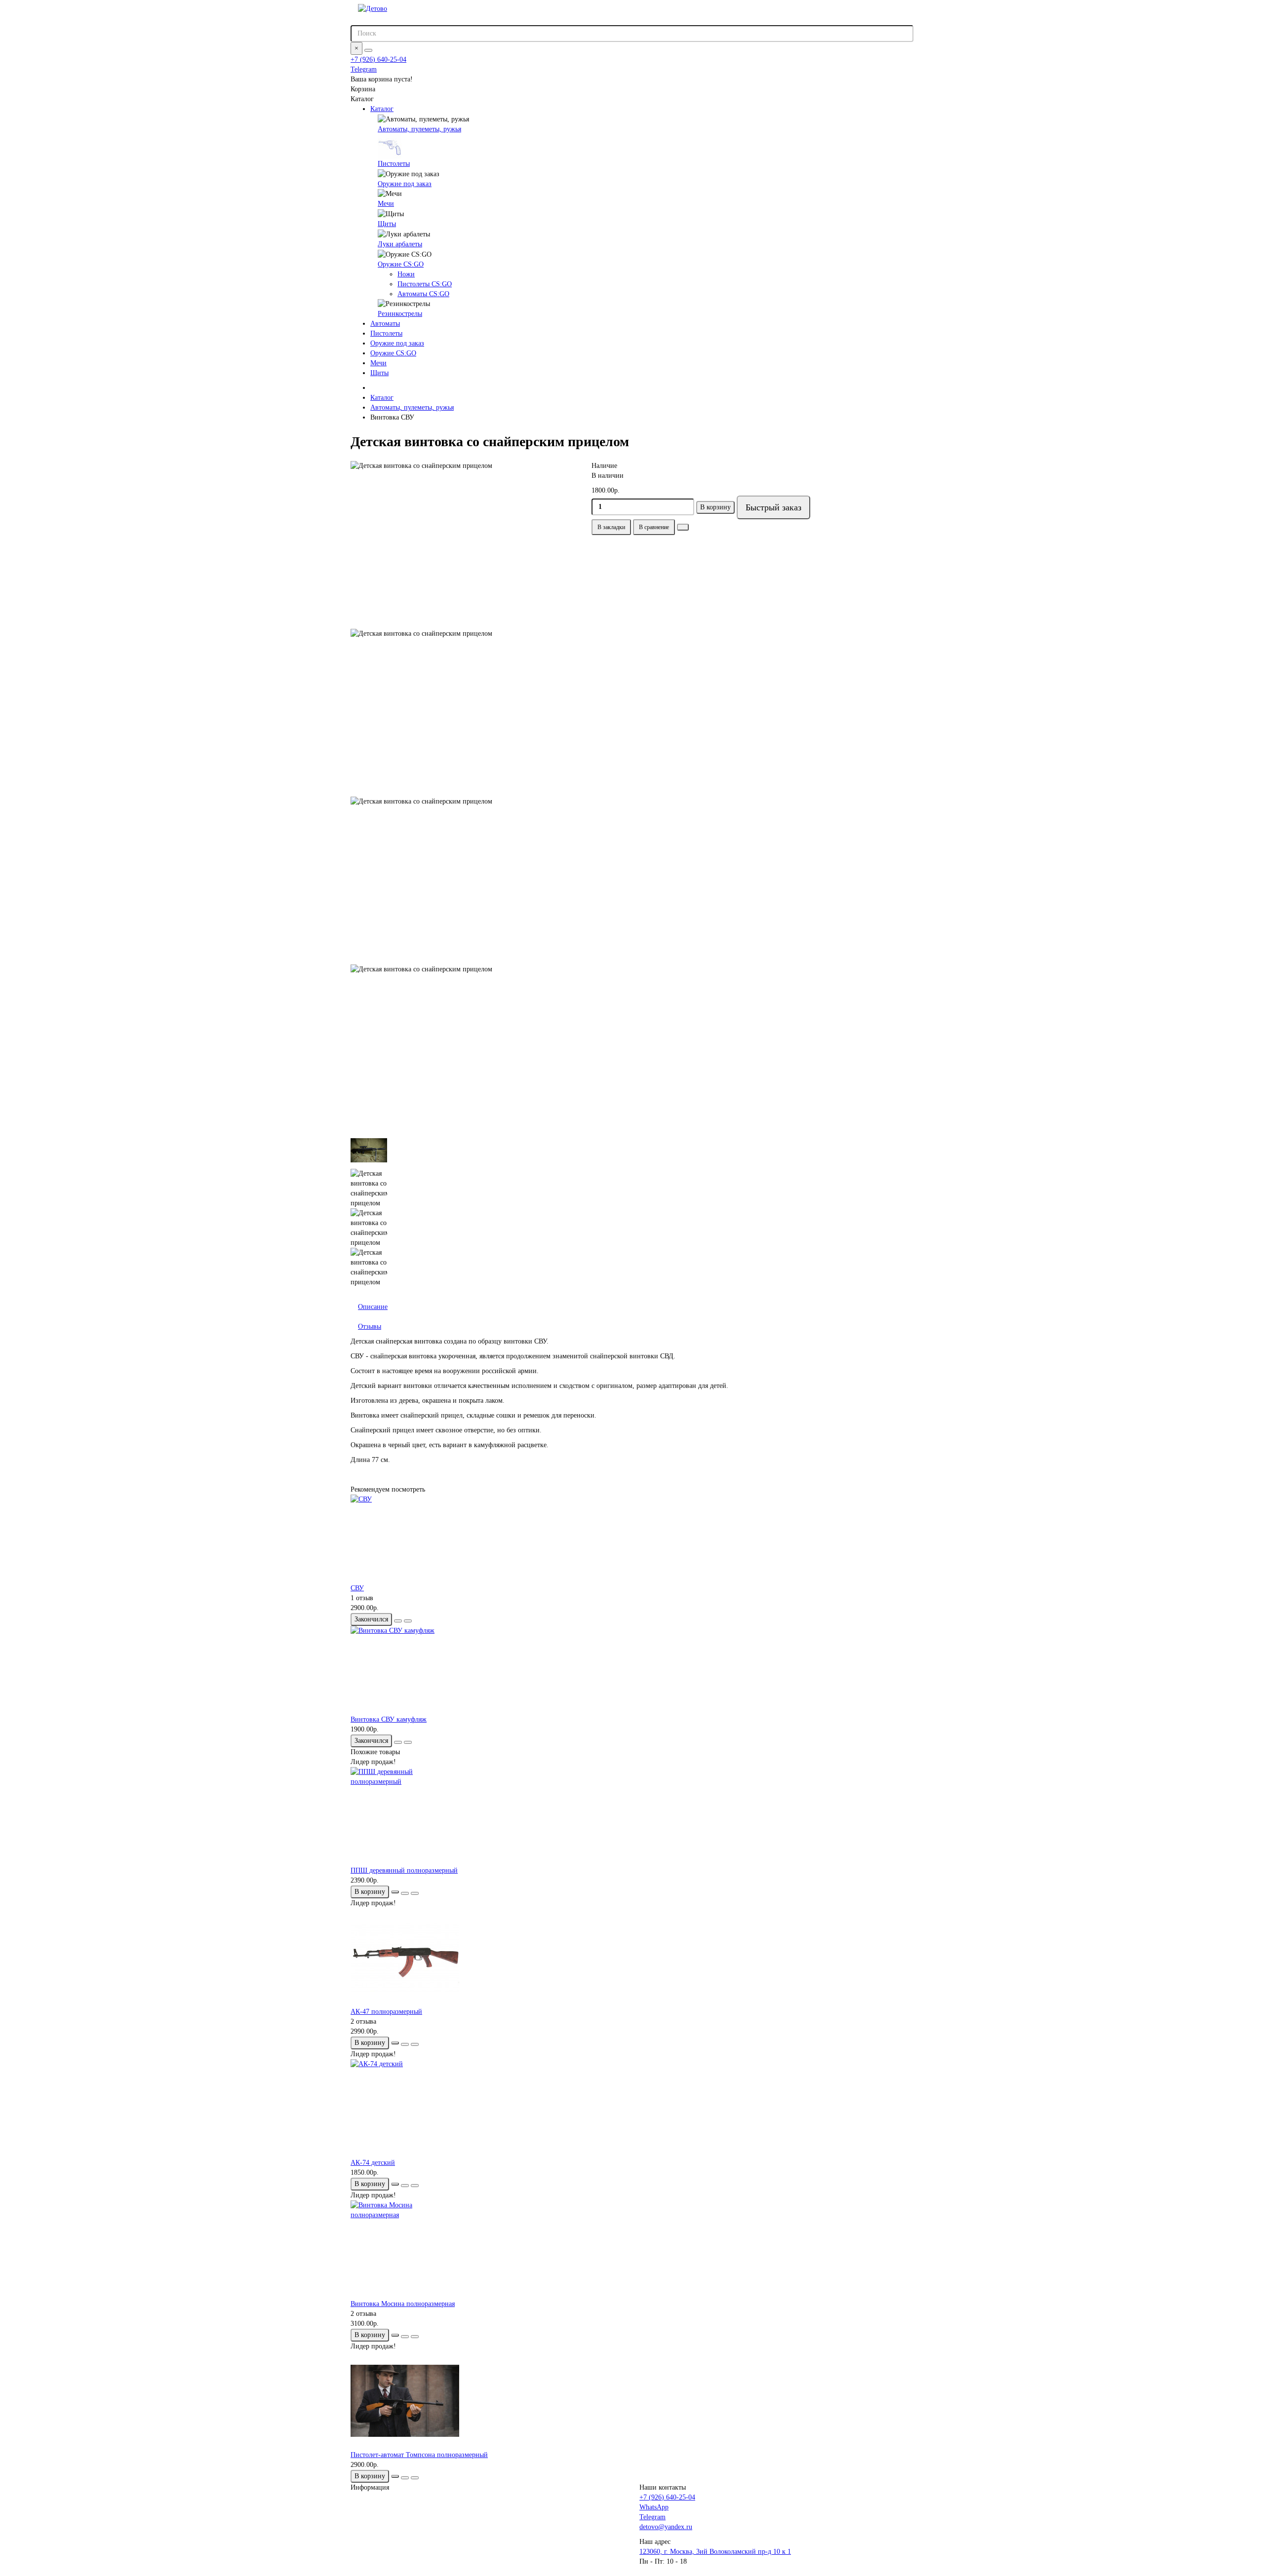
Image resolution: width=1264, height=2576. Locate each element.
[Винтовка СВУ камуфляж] (632, 1670)
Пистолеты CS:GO (425, 284)
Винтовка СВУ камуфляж (389, 1719)
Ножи (406, 274)
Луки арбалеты (400, 244)
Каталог (382, 109)
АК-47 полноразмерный (386, 2012)
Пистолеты (394, 164)
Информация (370, 2487)
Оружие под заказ (405, 184)
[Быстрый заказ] (395, 1892)
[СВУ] (632, 1539)
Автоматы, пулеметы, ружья (419, 129)
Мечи (386, 204)
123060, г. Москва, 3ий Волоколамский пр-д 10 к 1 (715, 2552)
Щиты (387, 224)
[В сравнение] (408, 1621)
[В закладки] (398, 1621)
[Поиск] (368, 50)
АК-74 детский (373, 2163)
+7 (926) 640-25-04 (378, 59)
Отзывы (370, 1326)
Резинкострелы (400, 314)
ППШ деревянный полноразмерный (404, 1870)
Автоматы (385, 324)
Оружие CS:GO (401, 264)
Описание (373, 1307)
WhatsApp (654, 2507)
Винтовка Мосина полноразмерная (403, 2304)
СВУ (357, 1588)
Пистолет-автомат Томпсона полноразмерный (419, 2455)
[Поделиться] (683, 527)
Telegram (364, 69)
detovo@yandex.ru (666, 2527)
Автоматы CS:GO (423, 294)
